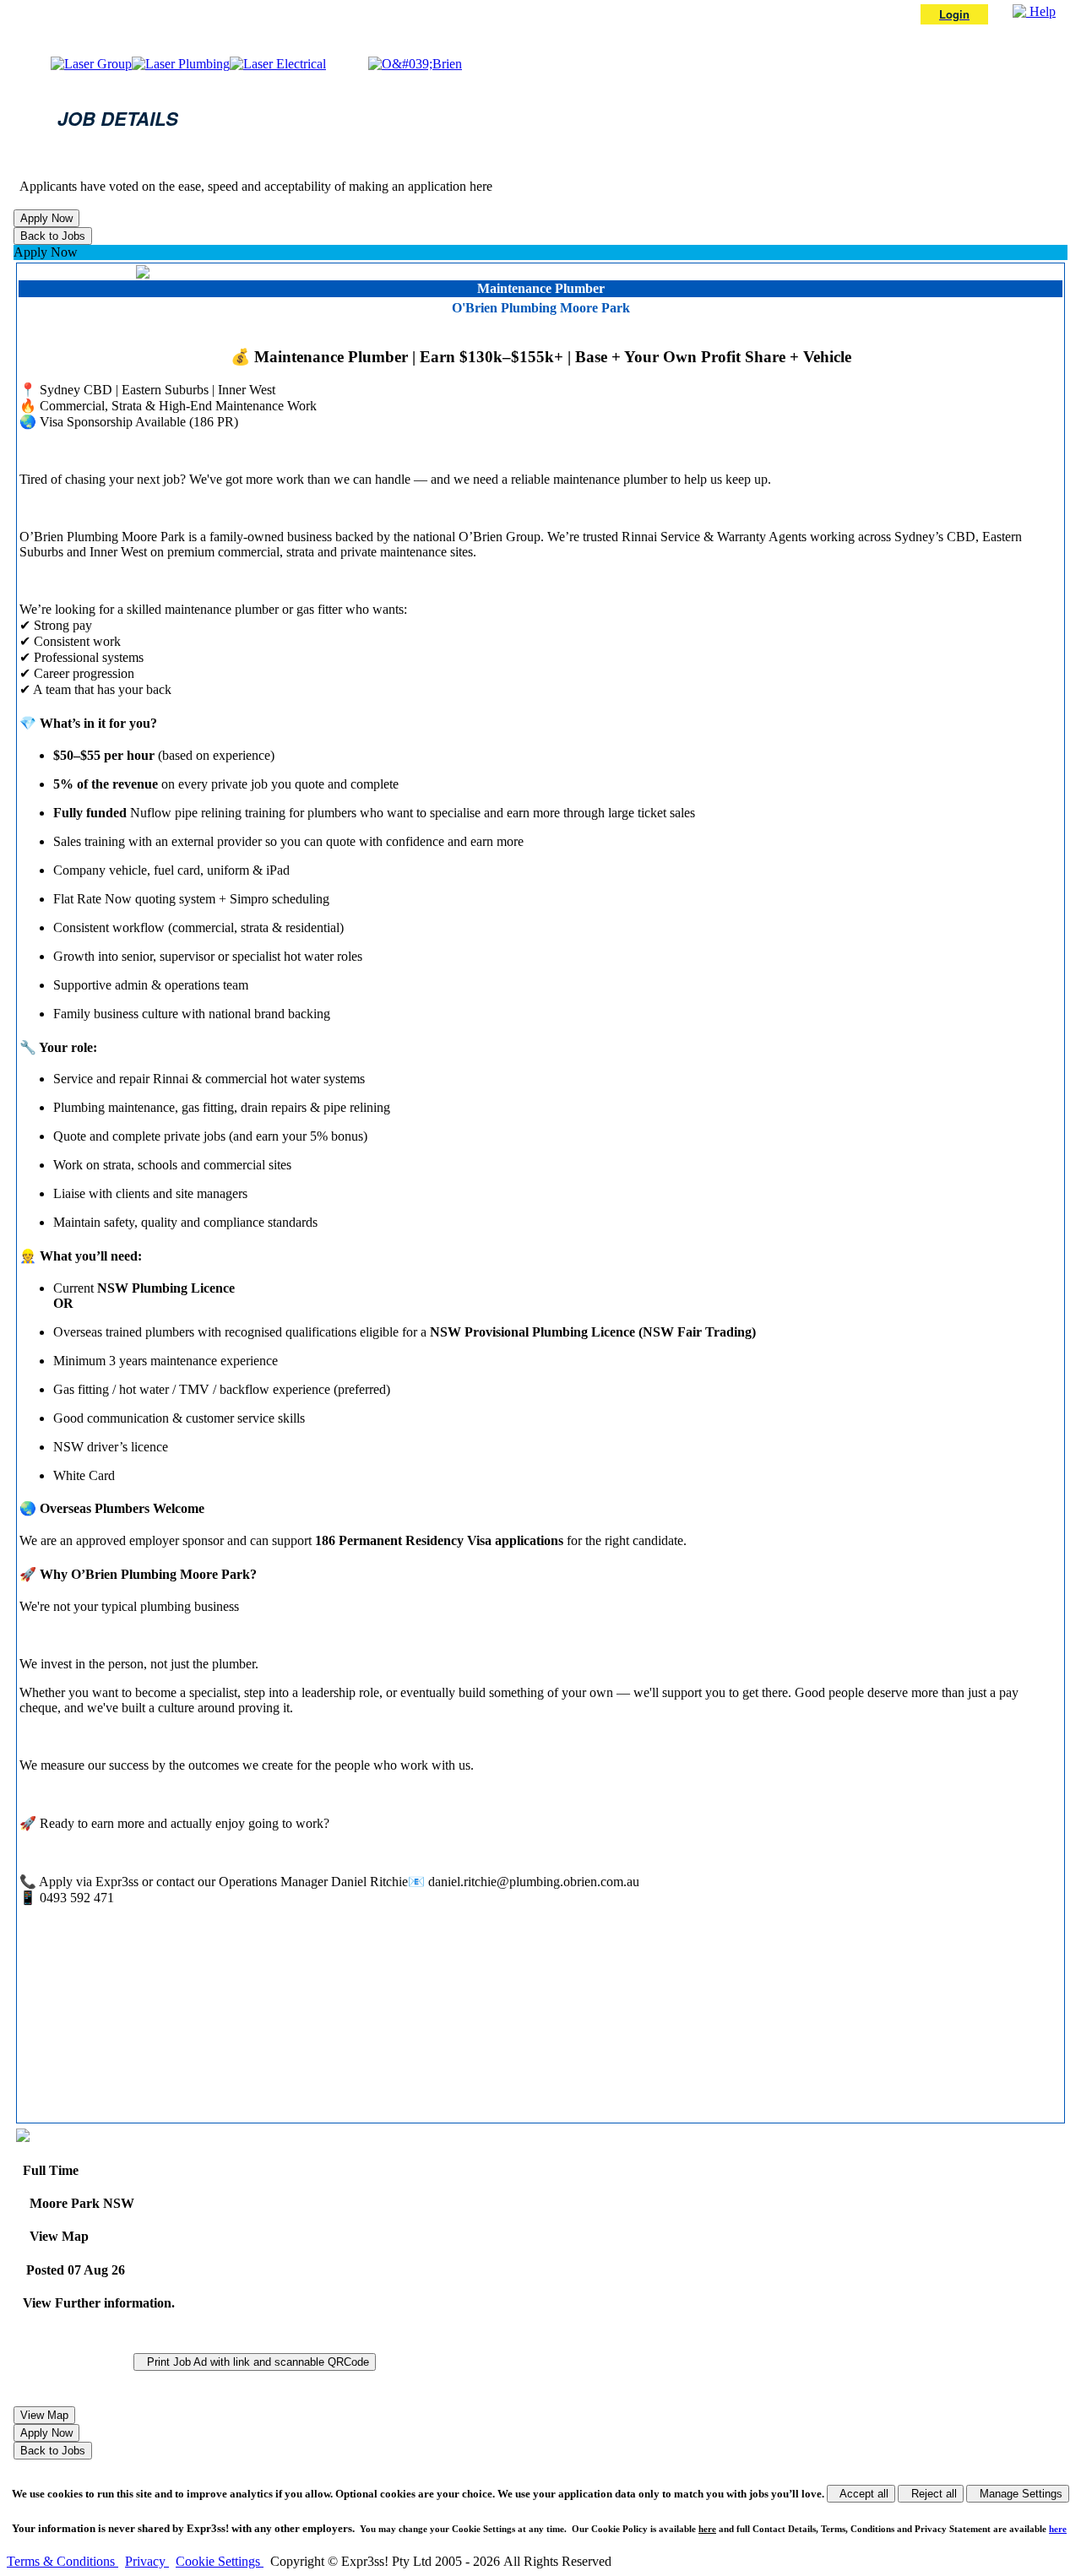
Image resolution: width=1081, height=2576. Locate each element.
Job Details (118, 118)
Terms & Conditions (62, 2561)
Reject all (931, 2494)
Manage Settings (1018, 2494)
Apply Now (46, 252)
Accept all (861, 2494)
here (707, 2529)
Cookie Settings (220, 2561)
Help (1041, 11)
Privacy (147, 2561)
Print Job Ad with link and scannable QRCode (255, 2362)
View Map (56, 2236)
